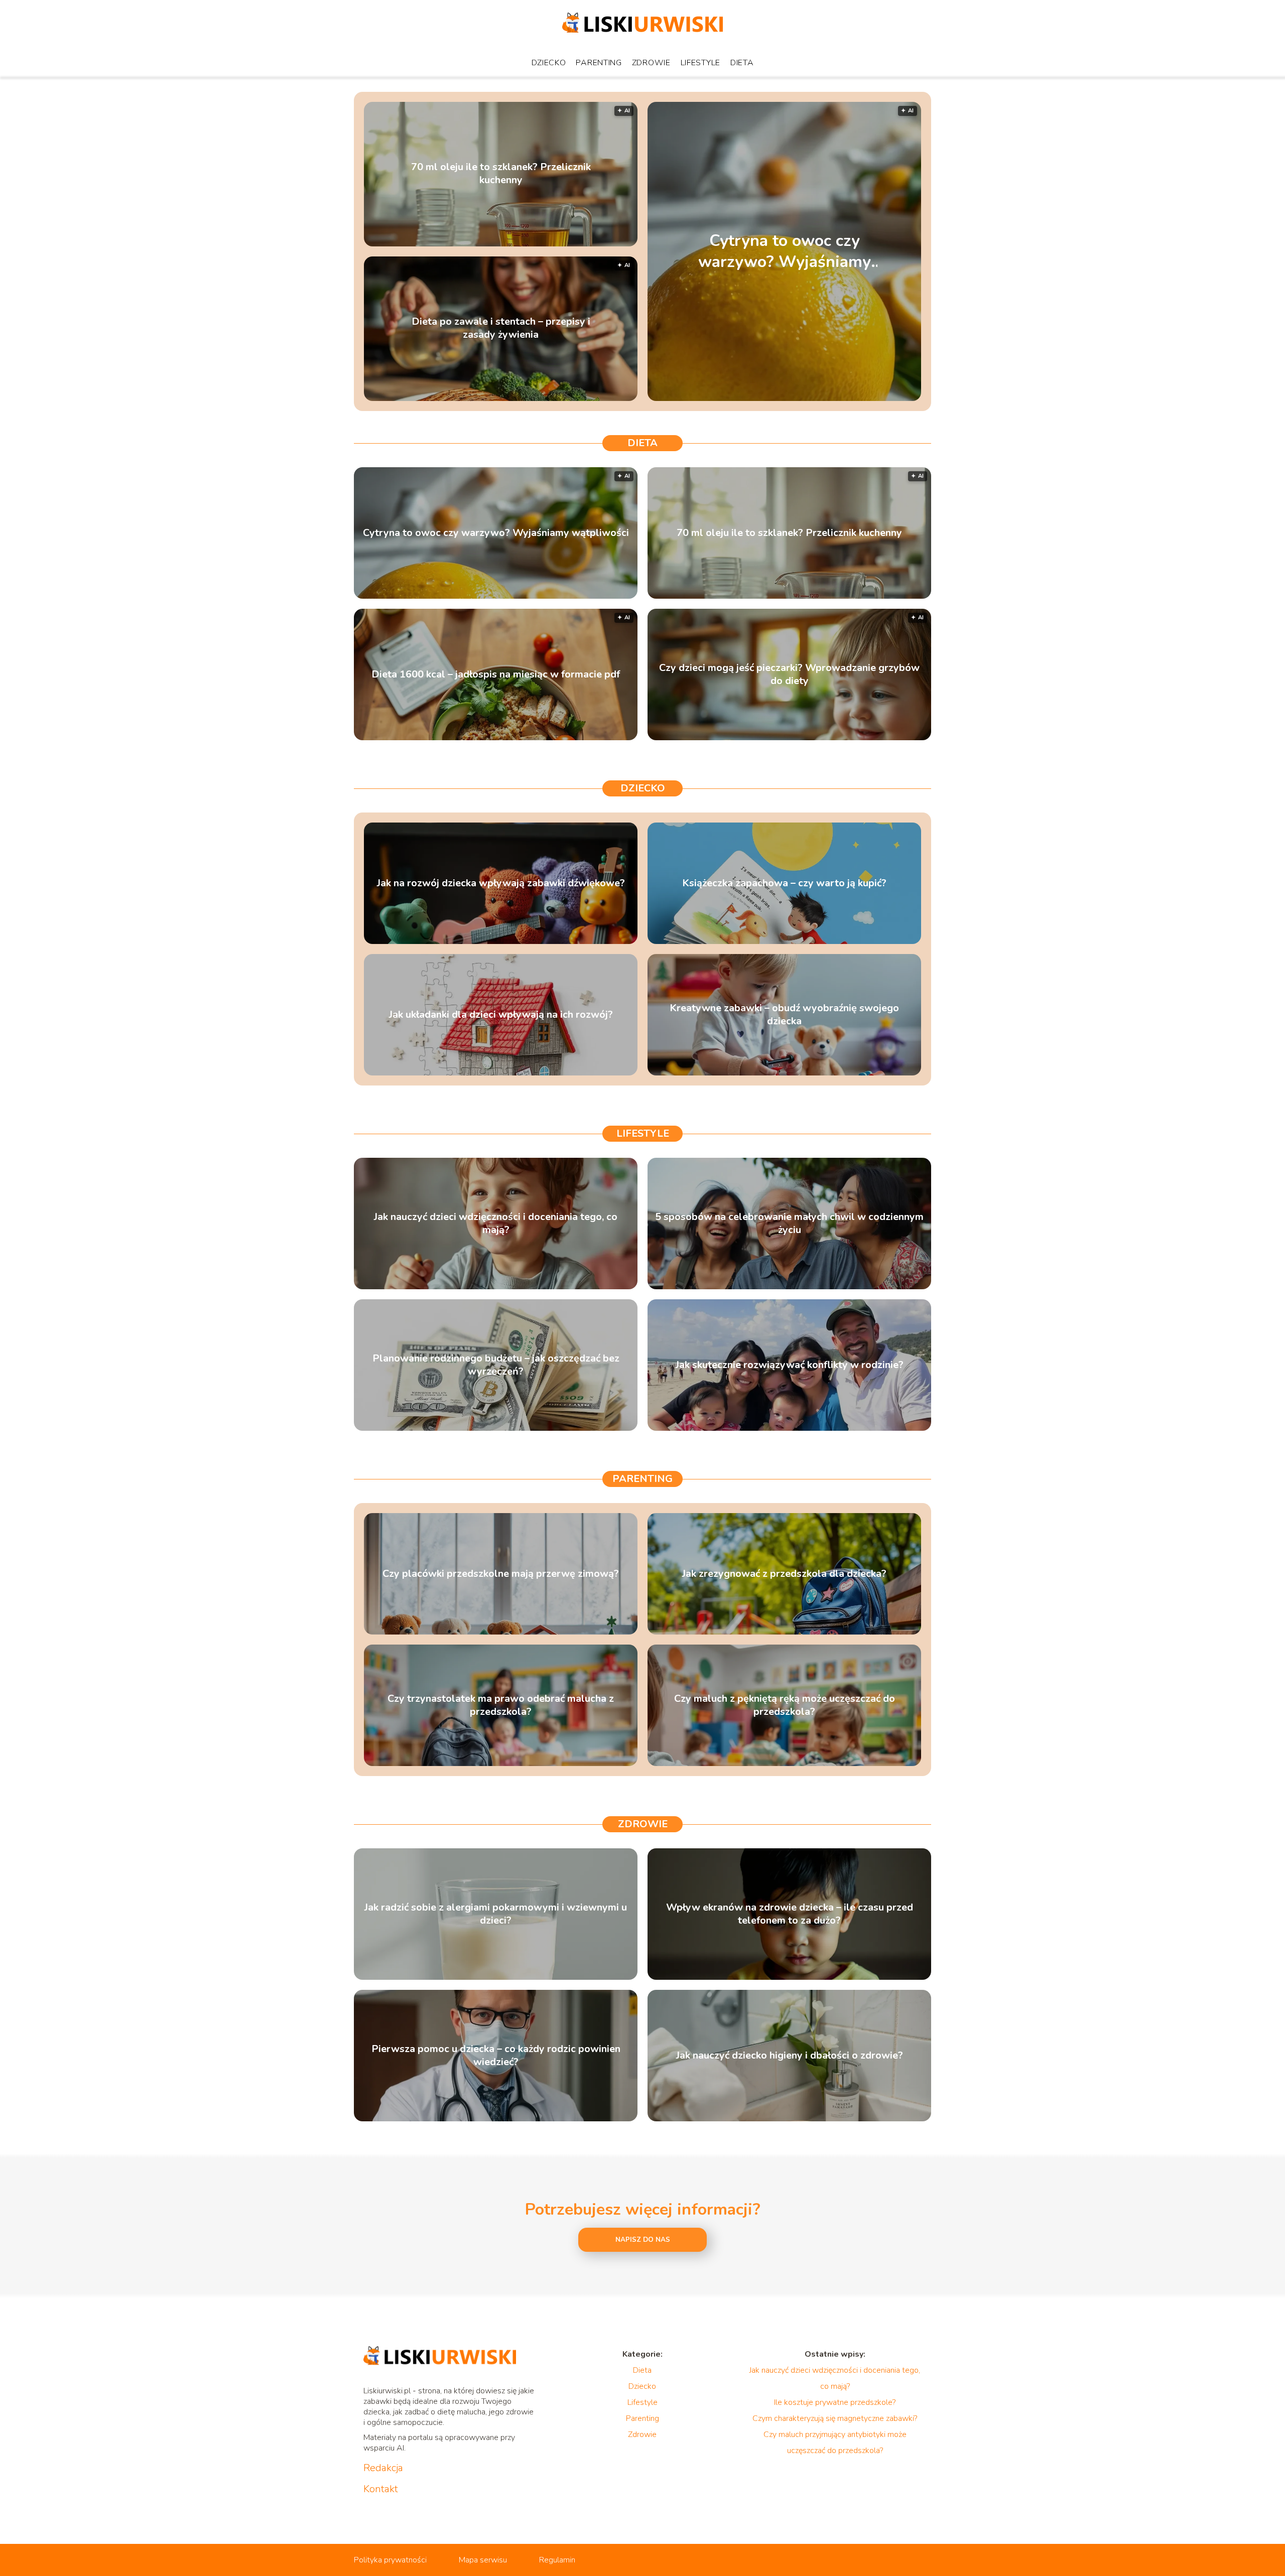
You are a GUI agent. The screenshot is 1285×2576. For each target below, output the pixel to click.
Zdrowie (651, 63)
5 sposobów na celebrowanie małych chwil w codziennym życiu (789, 1224)
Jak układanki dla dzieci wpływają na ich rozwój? (501, 1015)
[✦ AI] (847, 398)
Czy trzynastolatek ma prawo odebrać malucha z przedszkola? (501, 1705)
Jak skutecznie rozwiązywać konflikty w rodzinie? (790, 1365)
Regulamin (557, 2560)
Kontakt (381, 2489)
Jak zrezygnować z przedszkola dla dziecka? (784, 1574)
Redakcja (383, 2468)
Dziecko (549, 63)
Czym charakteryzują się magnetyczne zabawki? (835, 2418)
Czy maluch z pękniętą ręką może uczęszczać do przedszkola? (785, 1705)
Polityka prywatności (390, 2560)
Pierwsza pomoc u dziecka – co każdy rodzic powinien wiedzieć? (496, 2056)
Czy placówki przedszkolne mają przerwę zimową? (501, 1574)
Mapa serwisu (483, 2560)
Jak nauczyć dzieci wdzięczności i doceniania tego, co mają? (496, 1224)
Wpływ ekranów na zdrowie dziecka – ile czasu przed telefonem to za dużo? (790, 1914)
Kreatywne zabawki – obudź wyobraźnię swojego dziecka (784, 1015)
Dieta (742, 63)
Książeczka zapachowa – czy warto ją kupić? (784, 883)
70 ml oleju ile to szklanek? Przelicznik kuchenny (501, 174)
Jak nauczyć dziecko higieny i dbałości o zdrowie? (790, 2056)
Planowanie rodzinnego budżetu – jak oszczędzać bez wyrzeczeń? (496, 1365)
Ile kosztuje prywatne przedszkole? (835, 2402)
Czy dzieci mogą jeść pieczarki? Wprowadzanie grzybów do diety (789, 674)
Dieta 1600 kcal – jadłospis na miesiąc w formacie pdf (496, 674)
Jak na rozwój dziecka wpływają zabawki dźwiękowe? (501, 883)
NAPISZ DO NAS (643, 2240)
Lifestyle (700, 63)
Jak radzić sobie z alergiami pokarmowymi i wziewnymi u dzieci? (496, 1914)
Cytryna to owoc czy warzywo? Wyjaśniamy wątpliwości (785, 251)
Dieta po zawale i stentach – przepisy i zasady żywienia (501, 329)
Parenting (599, 63)
